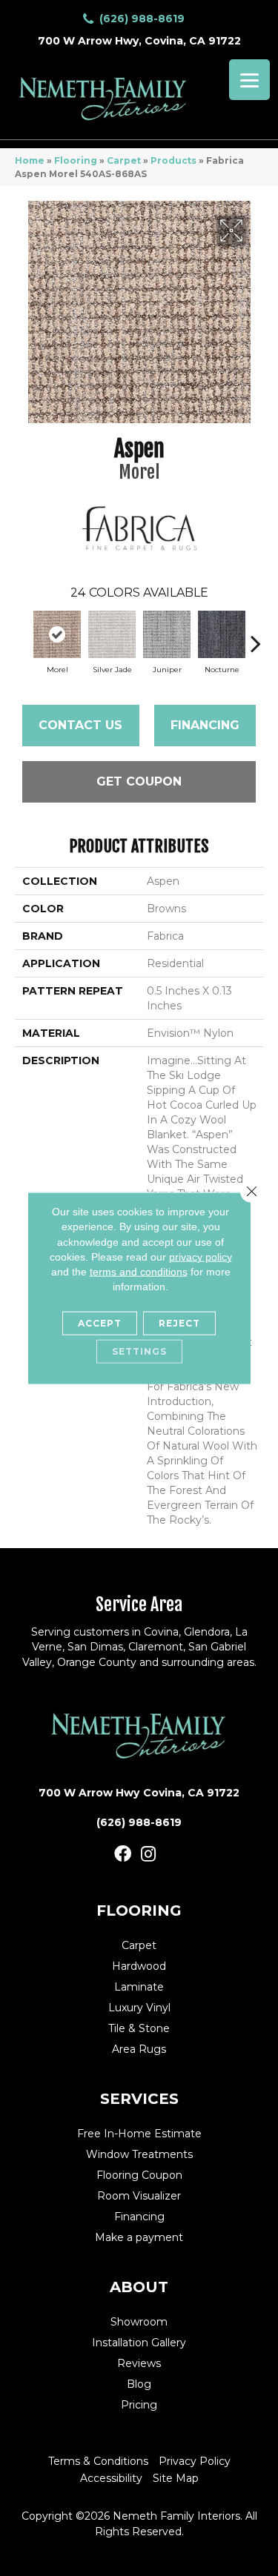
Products (173, 160)
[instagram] (148, 1855)
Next (256, 636)
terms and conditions (139, 1272)
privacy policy (201, 1257)
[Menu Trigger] (249, 80)
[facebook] (123, 1855)
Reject (179, 1322)
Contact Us (80, 725)
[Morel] (57, 634)
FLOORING (139, 1911)
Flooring (76, 160)
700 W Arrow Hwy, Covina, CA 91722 (139, 41)
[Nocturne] (222, 634)
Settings (139, 1351)
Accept (100, 1322)
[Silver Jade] (112, 634)
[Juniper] (167, 634)
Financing (205, 725)
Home (30, 160)
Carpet (124, 160)
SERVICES (139, 2099)
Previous (22, 636)
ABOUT (139, 2287)
